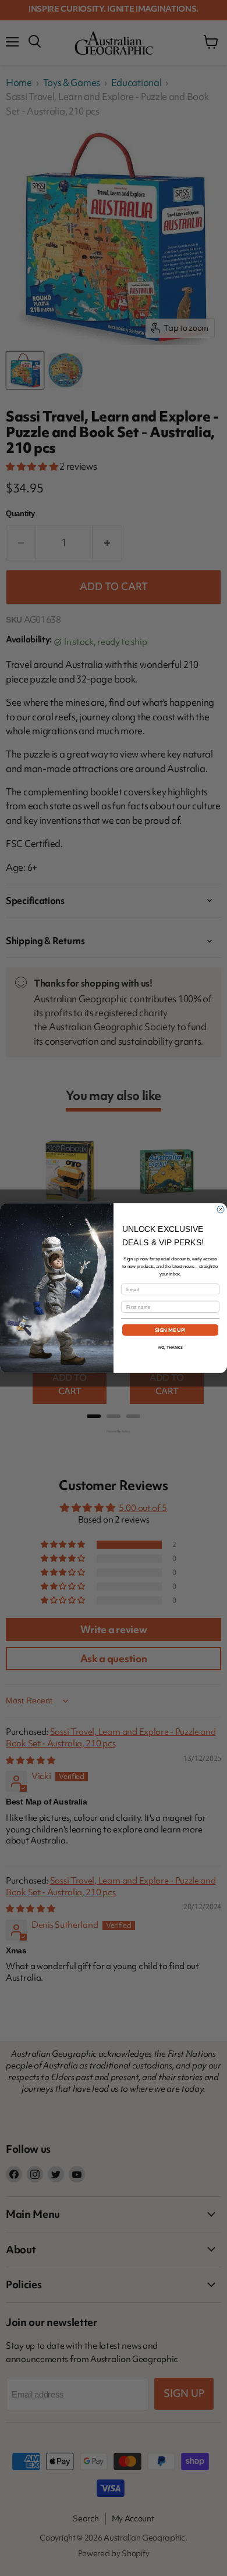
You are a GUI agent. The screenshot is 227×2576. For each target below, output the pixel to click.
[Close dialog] (221, 1209)
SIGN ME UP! (171, 1330)
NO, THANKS (171, 1347)
